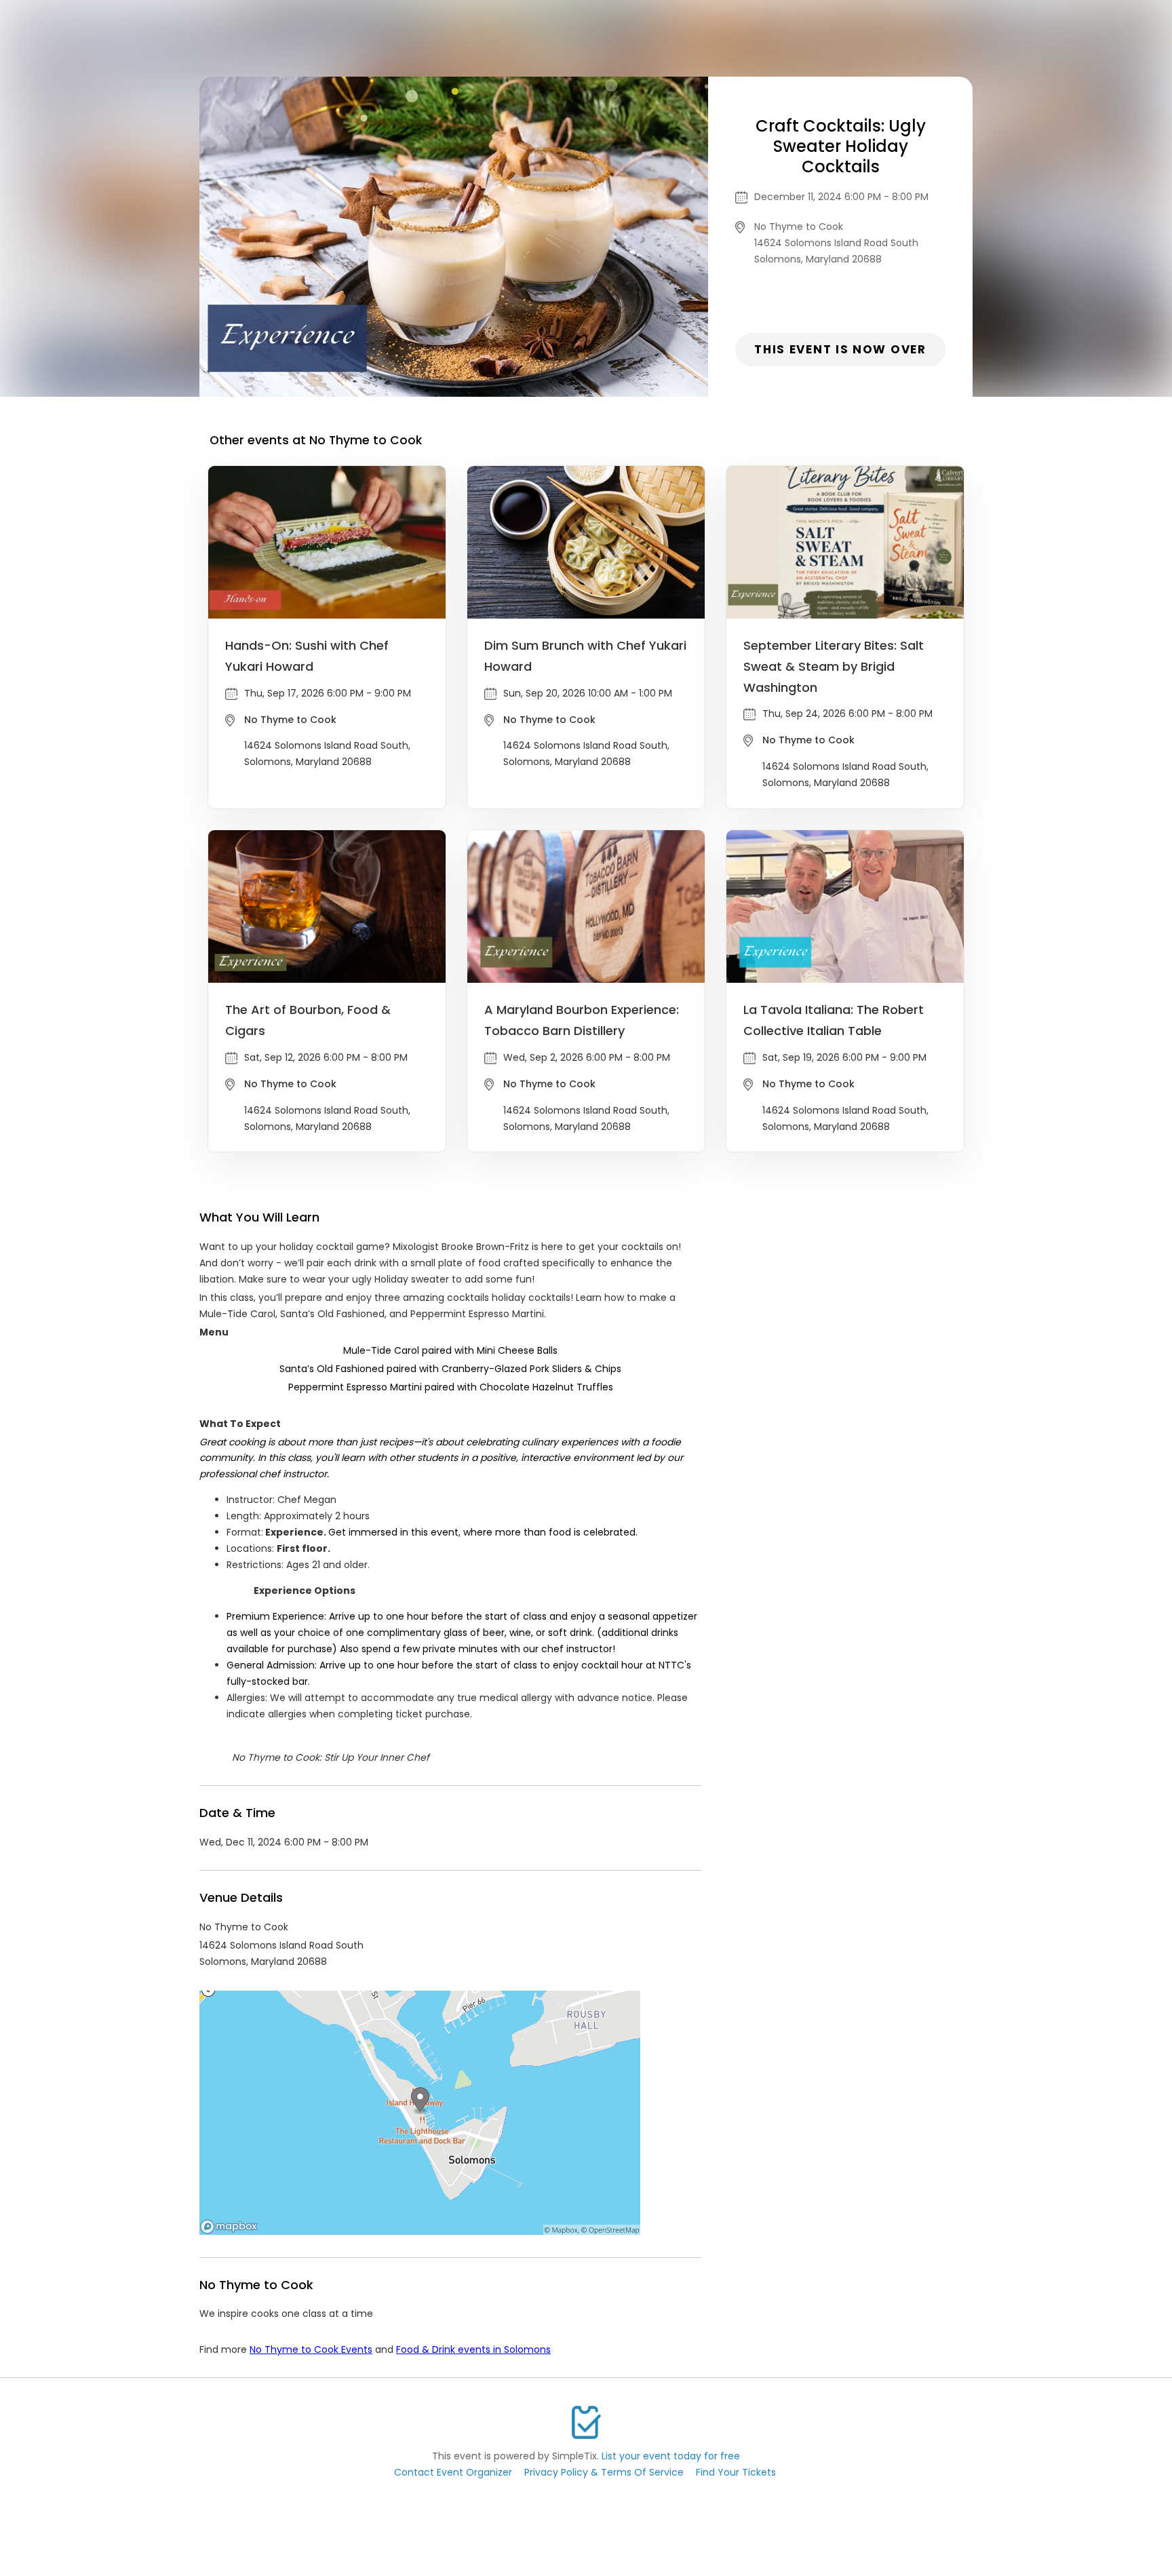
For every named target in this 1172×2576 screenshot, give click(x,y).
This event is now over (840, 349)
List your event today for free (671, 2456)
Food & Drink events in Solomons (473, 2349)
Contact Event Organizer (453, 2472)
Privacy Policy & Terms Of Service (604, 2472)
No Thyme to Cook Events (311, 2349)
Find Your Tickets (736, 2472)
